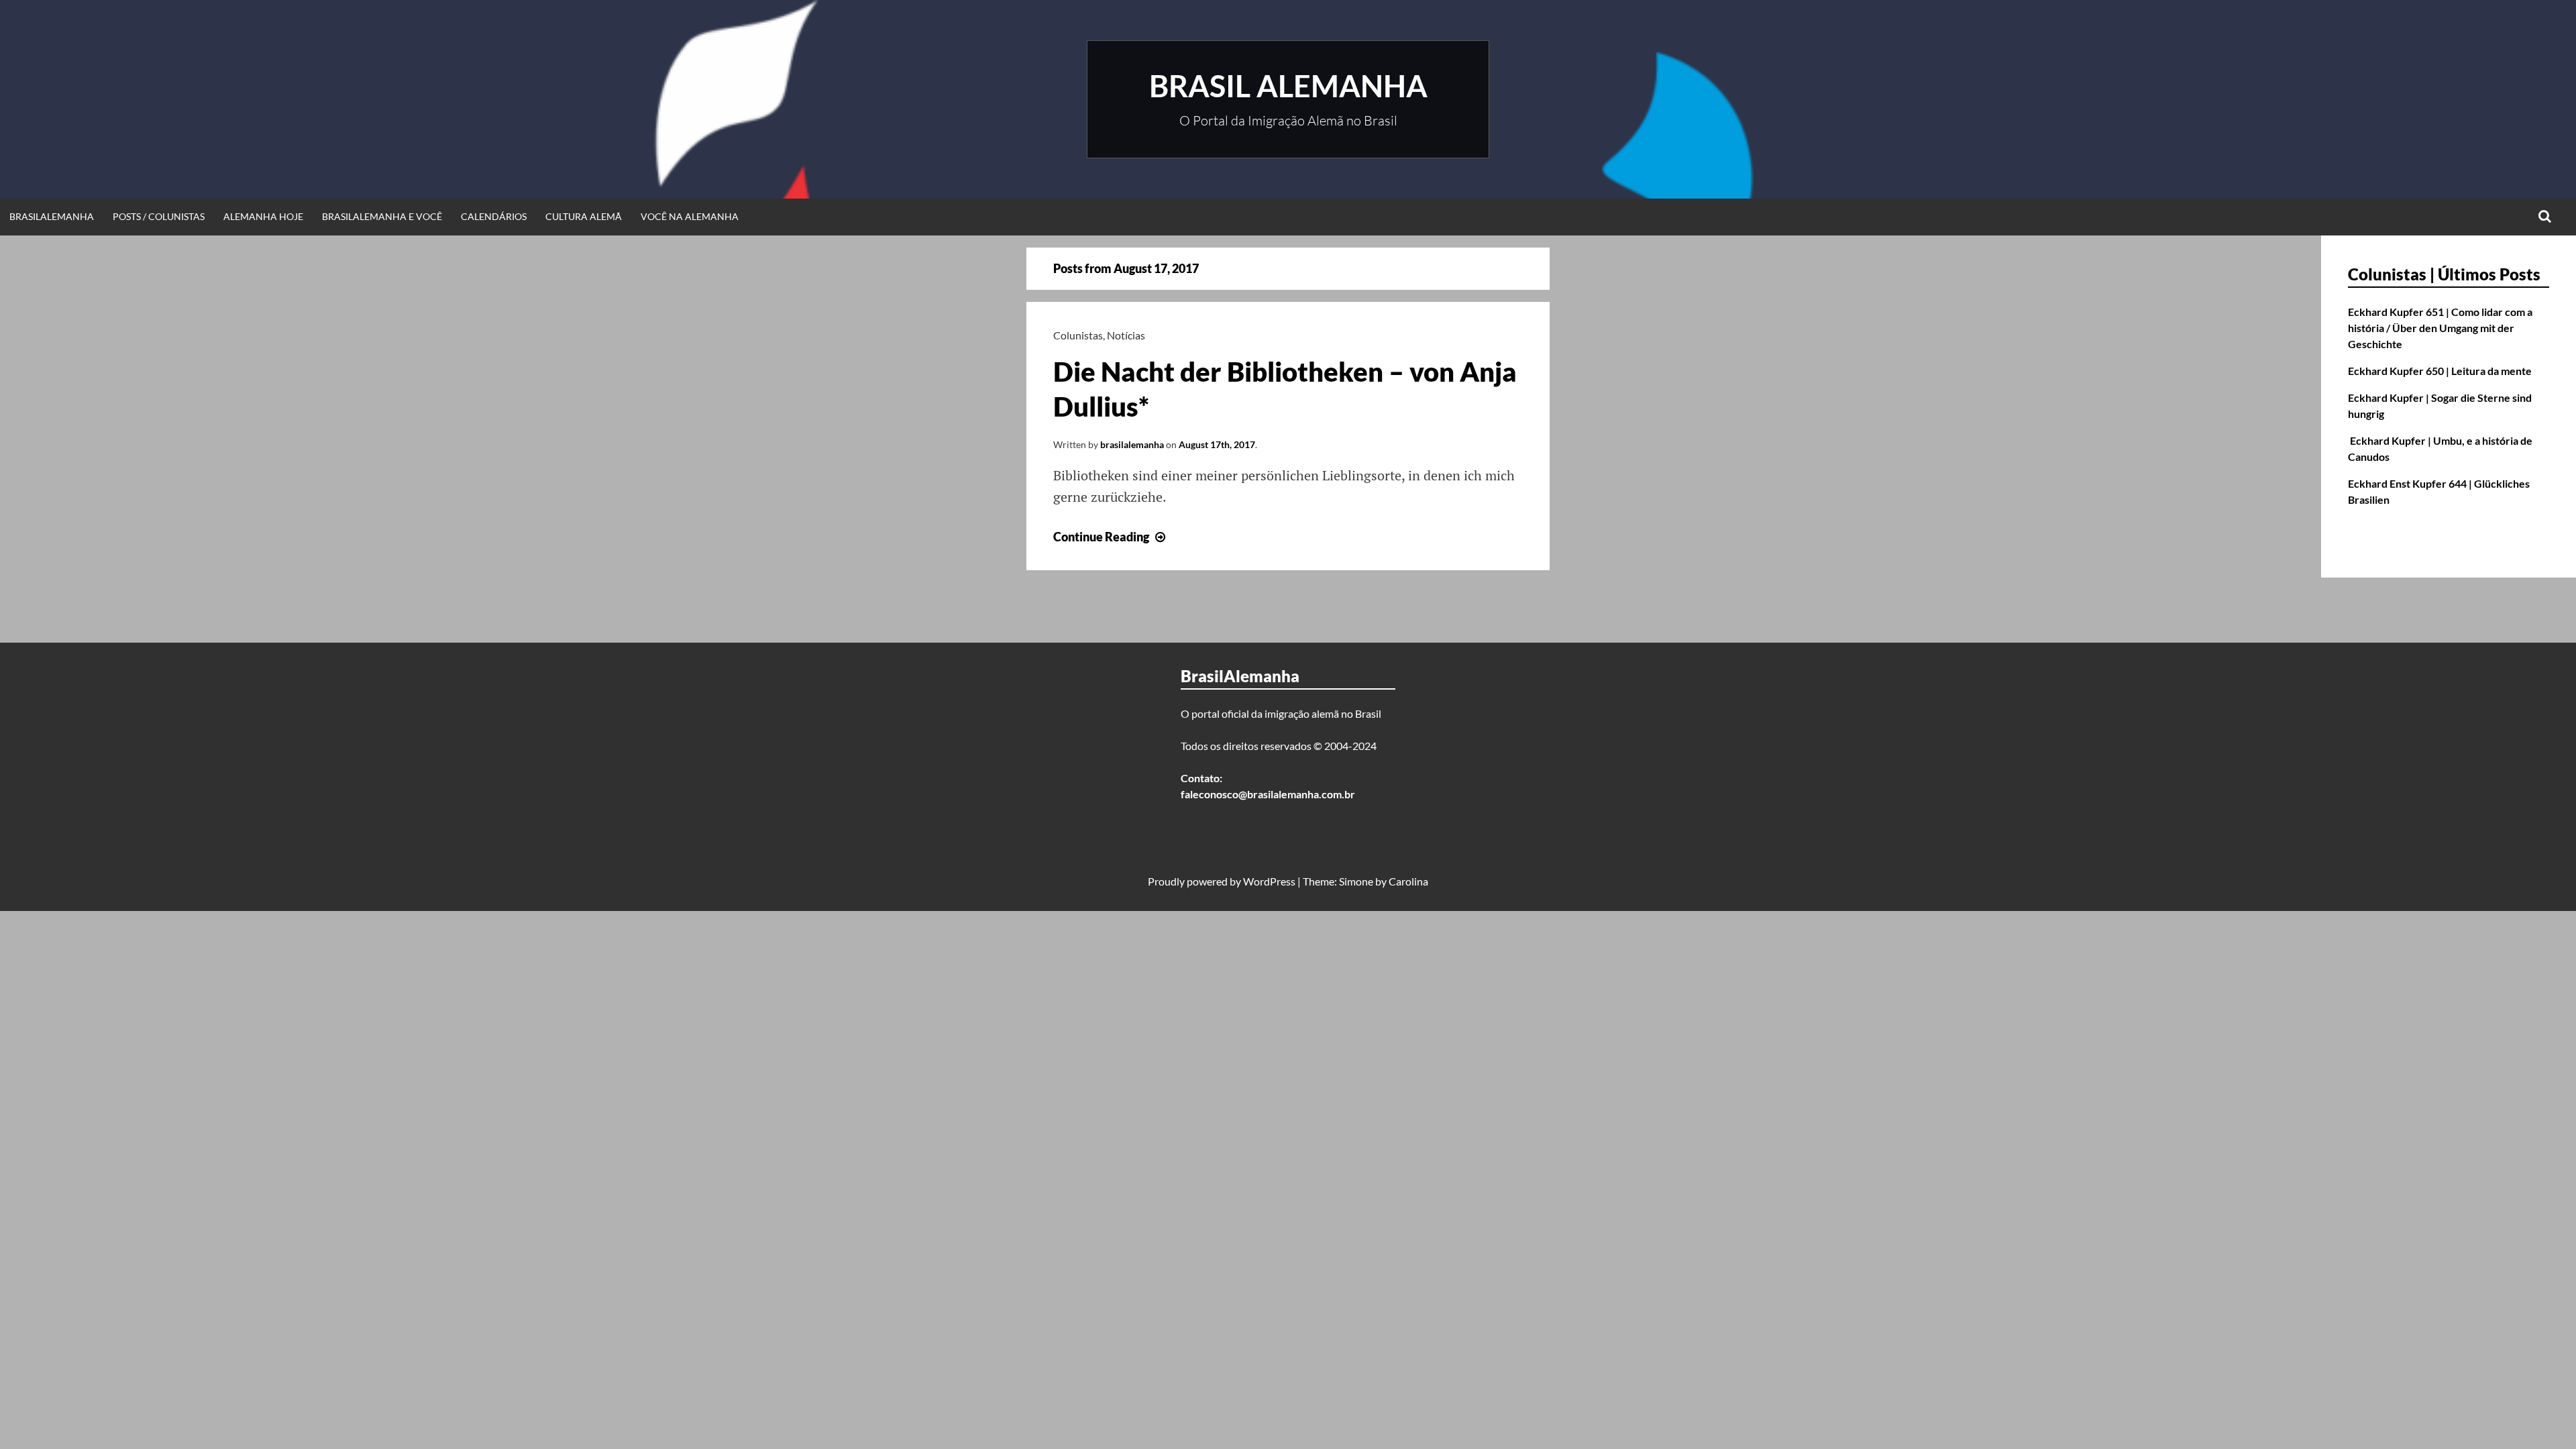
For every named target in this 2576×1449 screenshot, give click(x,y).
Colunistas (1078, 335)
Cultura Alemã (584, 216)
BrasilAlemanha (52, 216)
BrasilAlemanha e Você (382, 216)
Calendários (494, 216)
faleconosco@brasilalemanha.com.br (1268, 794)
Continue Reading (1111, 537)
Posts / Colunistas (159, 216)
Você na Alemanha (690, 216)
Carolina (1408, 881)
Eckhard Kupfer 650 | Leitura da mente (2440, 371)
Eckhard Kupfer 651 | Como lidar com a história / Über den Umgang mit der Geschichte (2440, 328)
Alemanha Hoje (263, 216)
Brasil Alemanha (1288, 86)
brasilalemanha (1132, 444)
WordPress (1269, 881)
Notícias (1126, 335)
